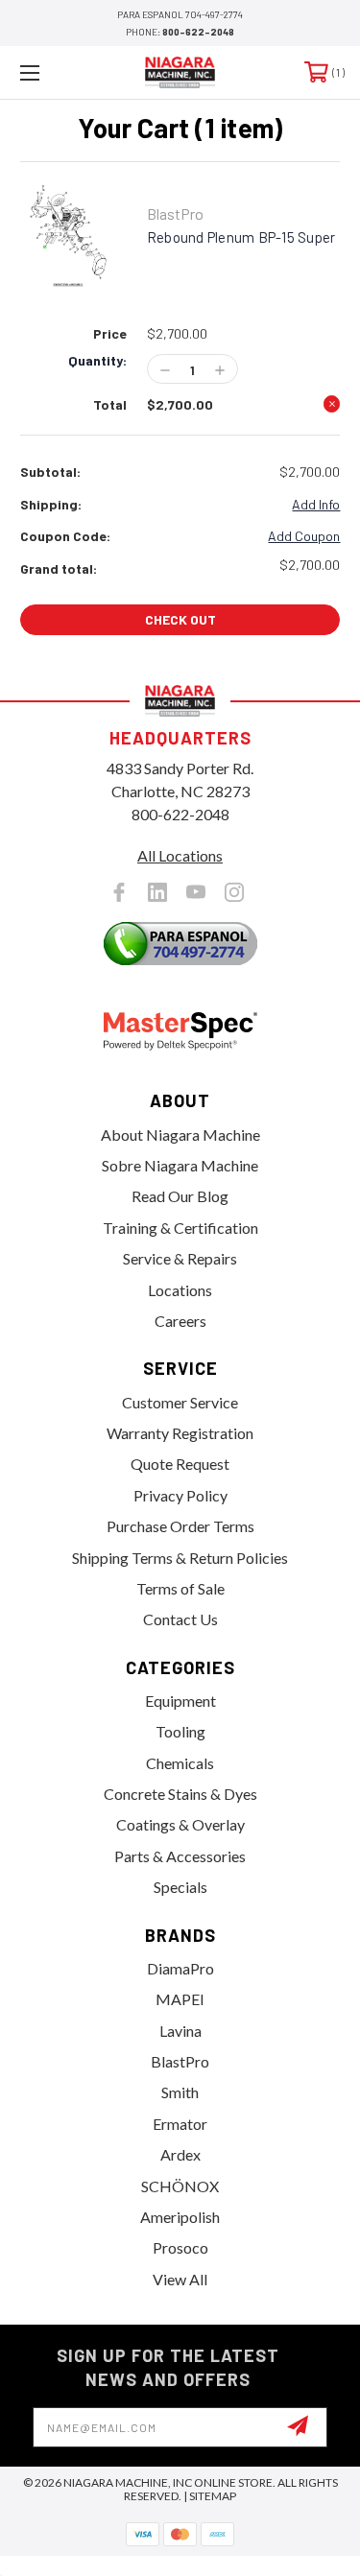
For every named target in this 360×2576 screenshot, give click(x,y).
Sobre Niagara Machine (180, 1165)
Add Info (316, 504)
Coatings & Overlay (180, 1824)
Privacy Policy (180, 1495)
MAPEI (180, 1999)
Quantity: (97, 361)
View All (180, 2279)
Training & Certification (180, 1228)
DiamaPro (180, 1968)
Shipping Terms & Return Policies (180, 1558)
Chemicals (180, 1763)
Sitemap (213, 2496)
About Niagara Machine (180, 1134)
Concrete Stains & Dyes (180, 1794)
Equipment (180, 1701)
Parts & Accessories (180, 1856)
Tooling (180, 1731)
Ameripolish (180, 2217)
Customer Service (180, 1402)
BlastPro (180, 2061)
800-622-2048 (198, 32)
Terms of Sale (180, 1588)
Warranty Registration (180, 1433)
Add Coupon (304, 536)
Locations (180, 1290)
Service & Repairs (180, 1258)
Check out (180, 619)
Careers (180, 1321)
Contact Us (180, 1619)
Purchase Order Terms (180, 1526)
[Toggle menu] (52, 72)
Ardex (180, 2154)
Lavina (180, 2031)
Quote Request (180, 1464)
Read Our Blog (180, 1196)
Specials (180, 1887)
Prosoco (180, 2247)
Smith (180, 2092)
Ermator (180, 2124)
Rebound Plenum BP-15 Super (241, 237)
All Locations (180, 855)
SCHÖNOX (180, 2186)
